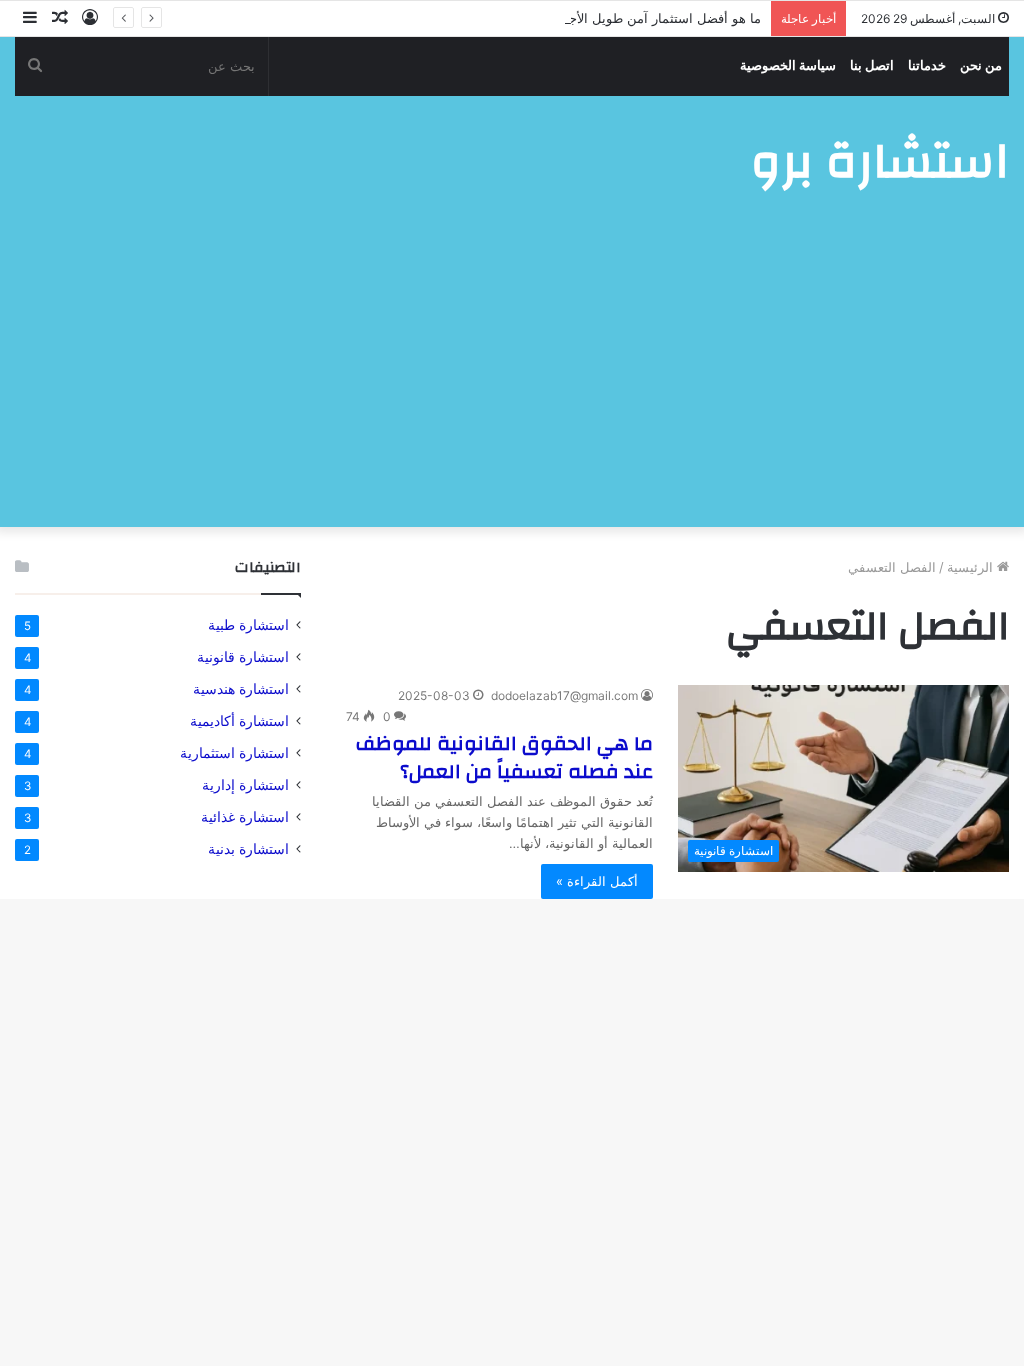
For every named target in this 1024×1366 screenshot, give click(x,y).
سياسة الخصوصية (788, 65)
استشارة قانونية (243, 657)
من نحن (981, 65)
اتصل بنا (872, 65)
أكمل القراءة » (597, 881)
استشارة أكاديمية (239, 721)
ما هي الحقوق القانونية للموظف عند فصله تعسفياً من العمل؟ (504, 757)
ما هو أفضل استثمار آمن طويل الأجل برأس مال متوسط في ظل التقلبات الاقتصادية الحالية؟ (510, 18)
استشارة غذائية (245, 817)
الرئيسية (972, 567)
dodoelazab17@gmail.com (564, 695)
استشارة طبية (248, 625)
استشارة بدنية (248, 849)
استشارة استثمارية (234, 753)
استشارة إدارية (245, 785)
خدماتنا (927, 65)
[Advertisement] (512, 377)
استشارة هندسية (241, 689)
